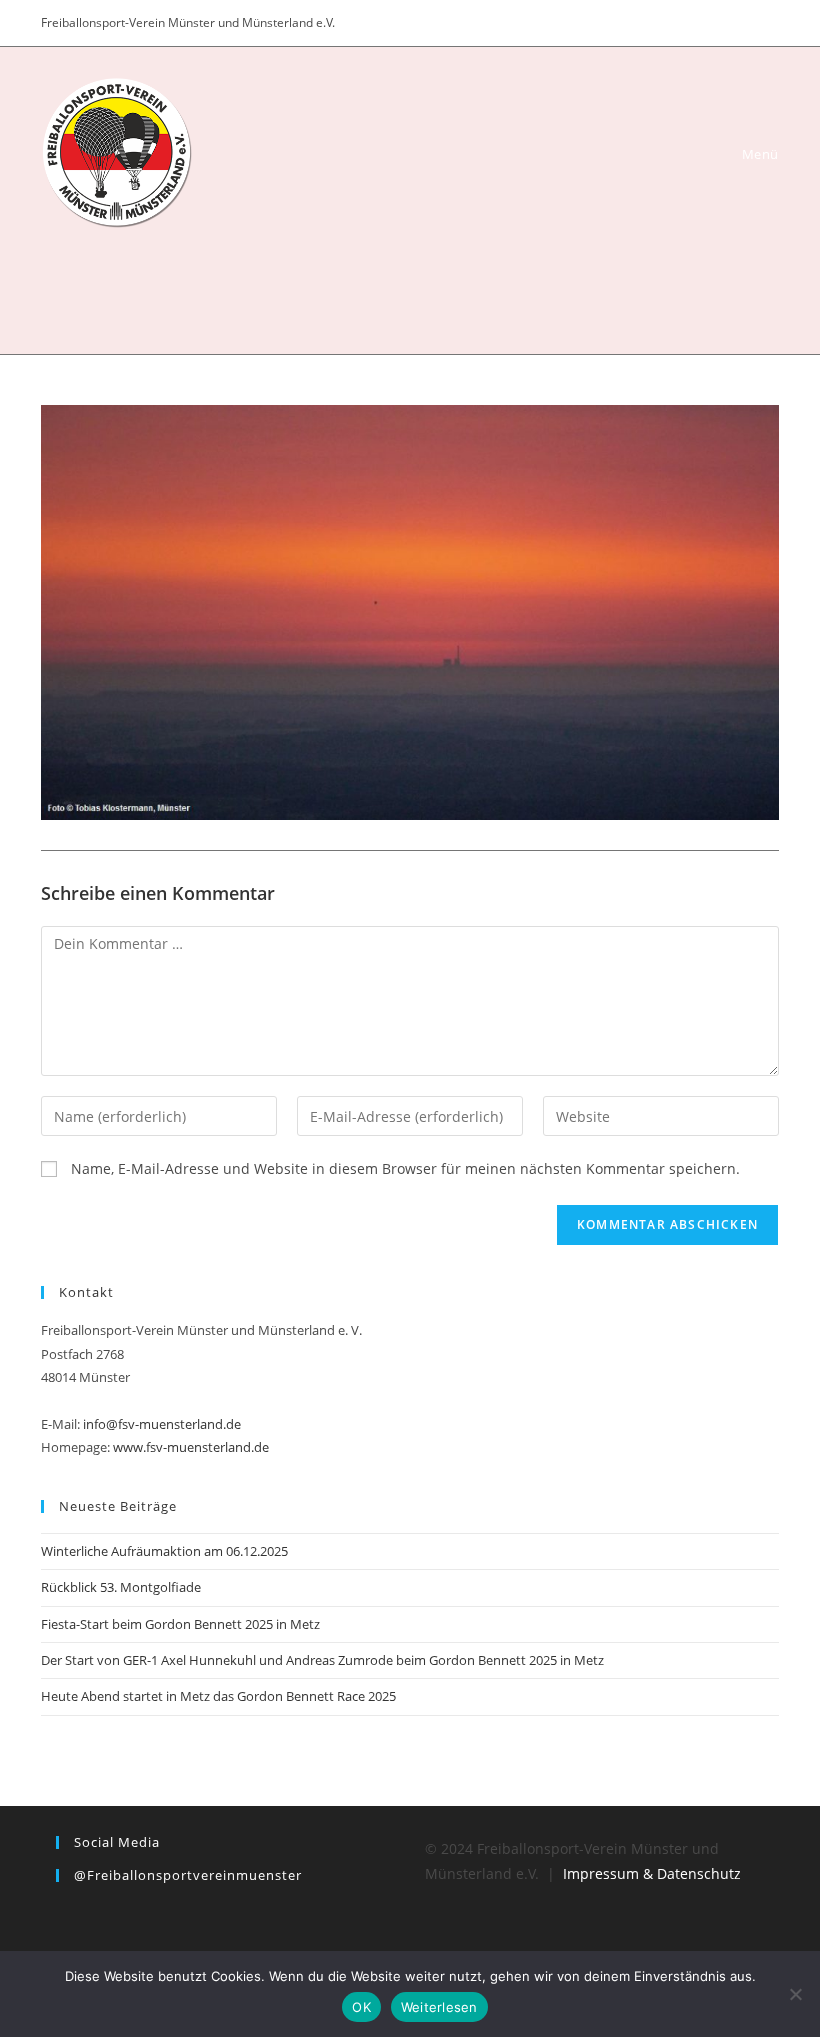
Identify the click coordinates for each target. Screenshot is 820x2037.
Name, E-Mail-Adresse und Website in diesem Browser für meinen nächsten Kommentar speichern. (405, 1168)
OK (361, 2007)
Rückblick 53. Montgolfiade (121, 1587)
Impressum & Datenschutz (652, 1873)
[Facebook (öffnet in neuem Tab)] (722, 23)
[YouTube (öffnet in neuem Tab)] (769, 23)
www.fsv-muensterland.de (191, 1447)
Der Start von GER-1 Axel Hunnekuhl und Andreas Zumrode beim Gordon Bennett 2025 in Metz (322, 1660)
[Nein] (795, 1994)
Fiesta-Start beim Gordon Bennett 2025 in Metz (180, 1624)
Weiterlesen (439, 2007)
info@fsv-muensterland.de (162, 1424)
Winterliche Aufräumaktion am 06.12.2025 (164, 1551)
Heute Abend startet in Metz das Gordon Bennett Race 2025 (218, 1696)
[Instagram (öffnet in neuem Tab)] (747, 23)
